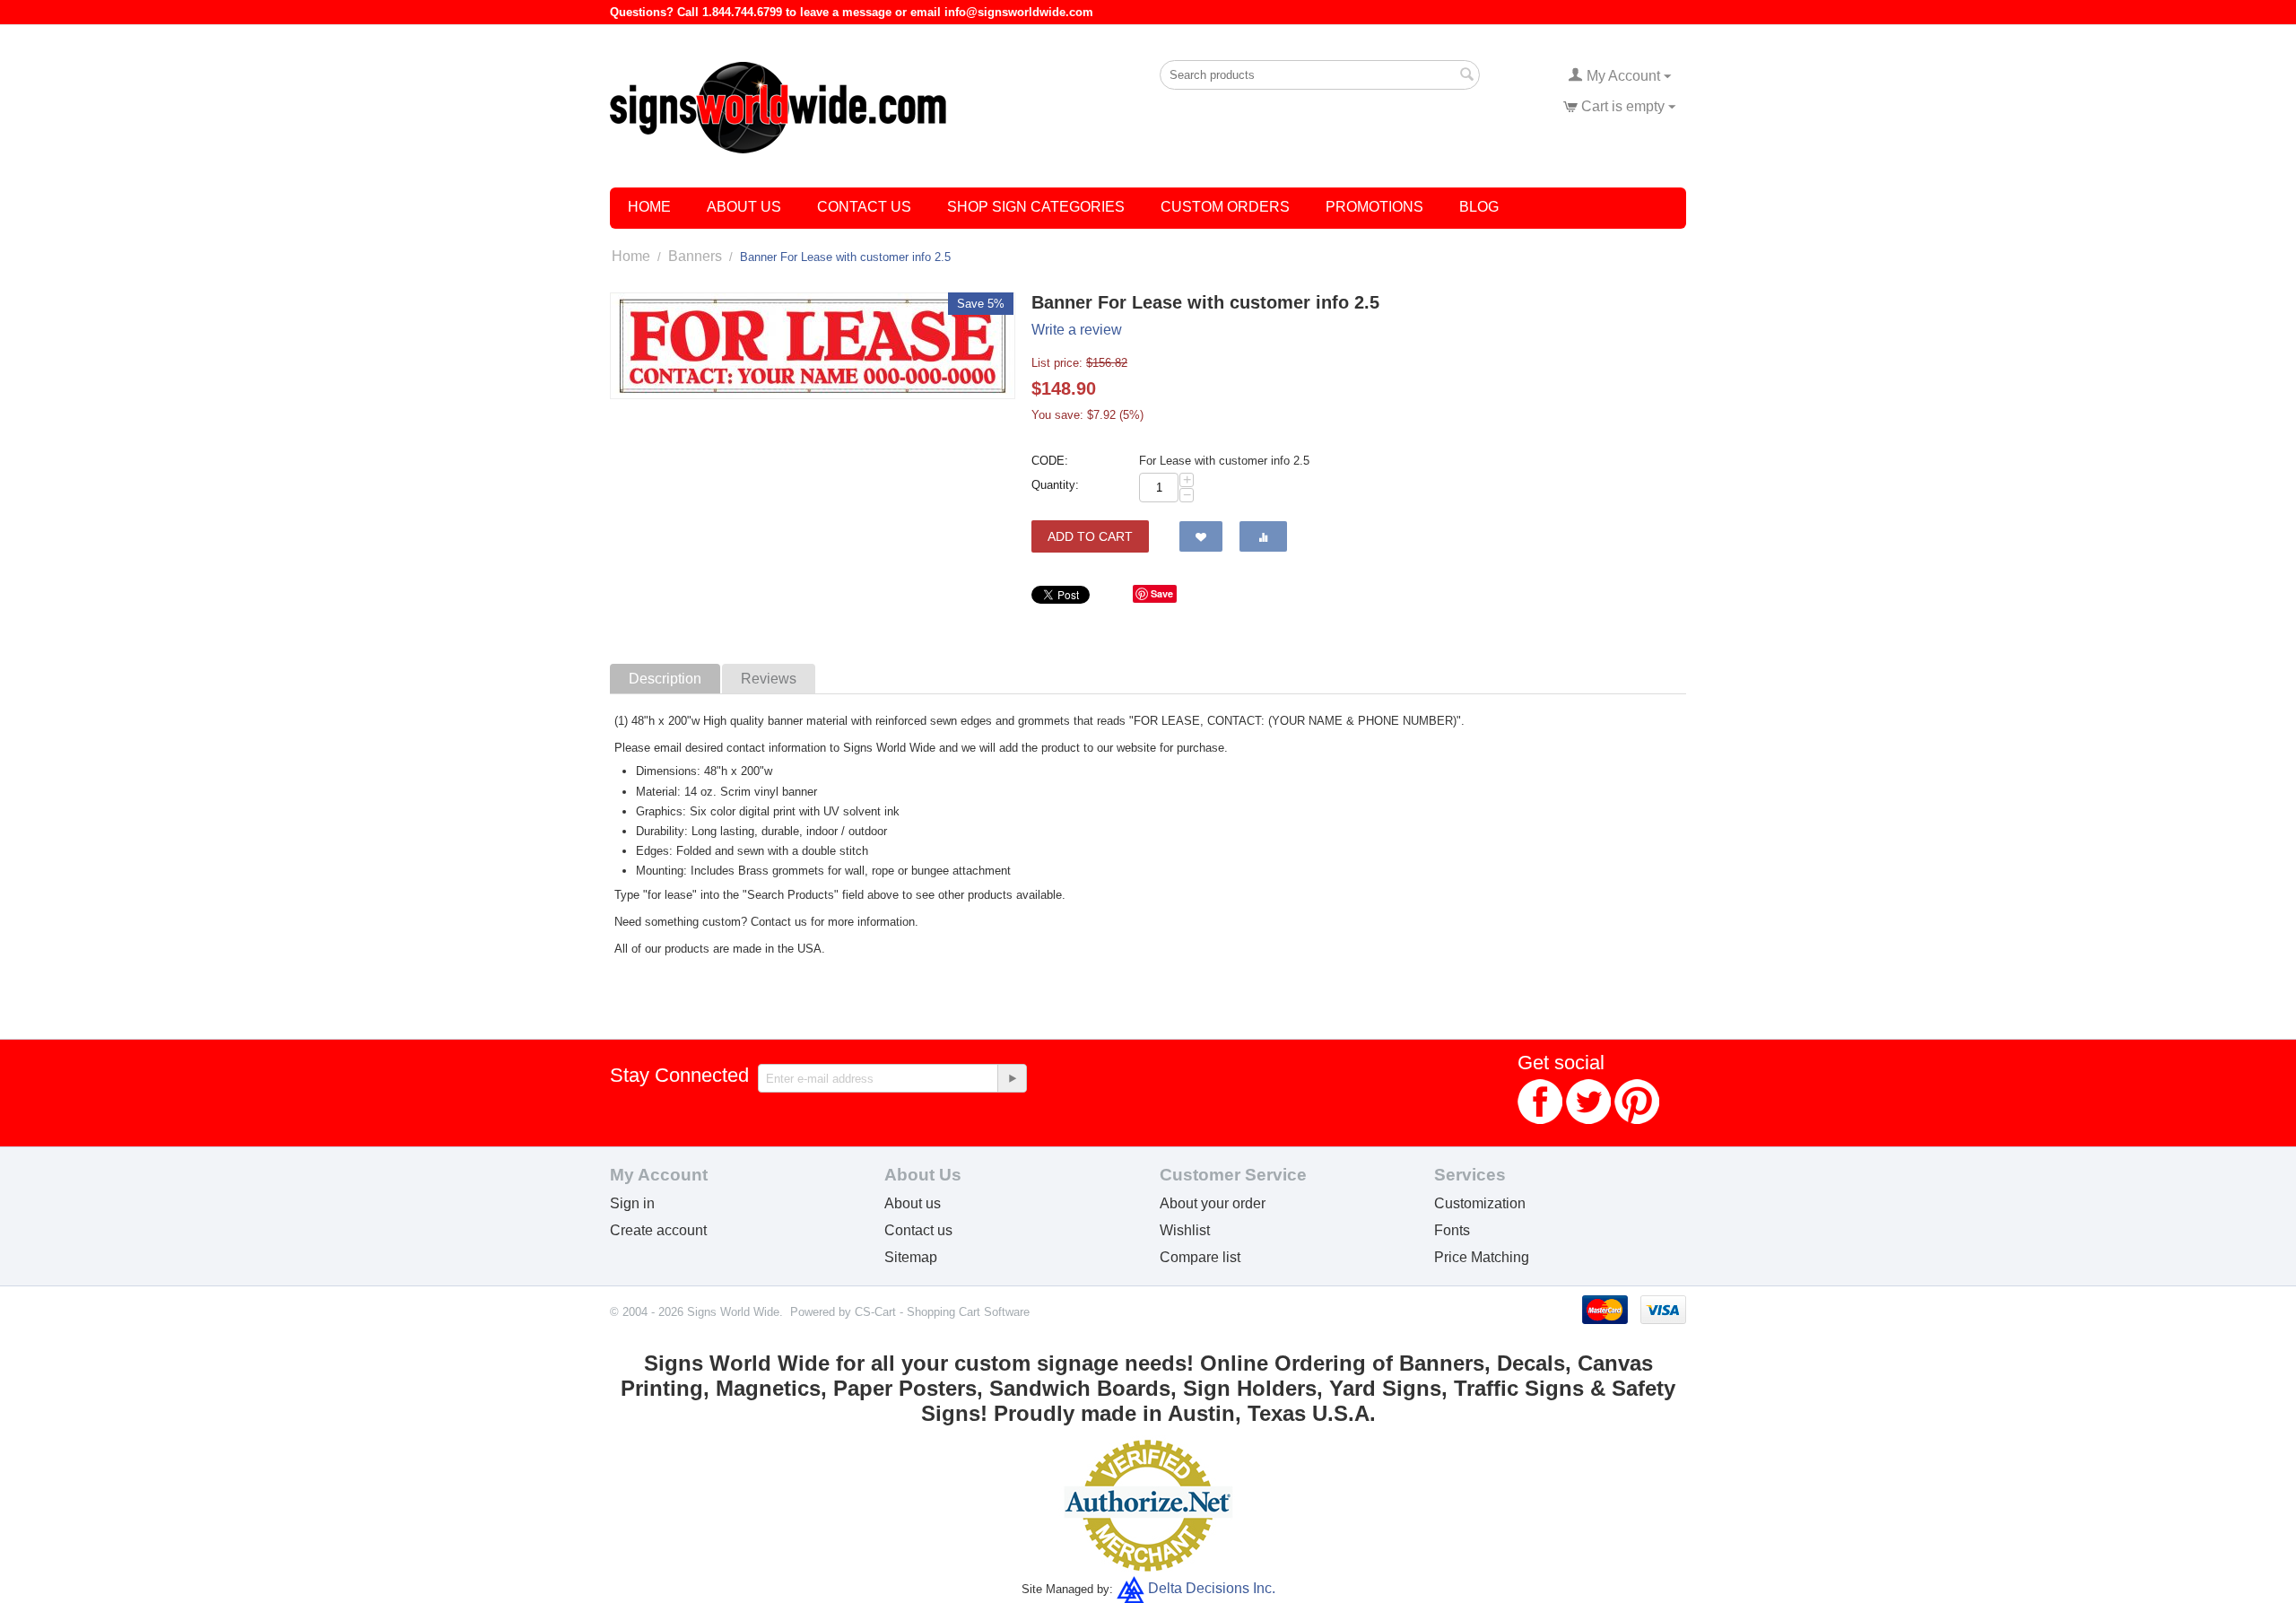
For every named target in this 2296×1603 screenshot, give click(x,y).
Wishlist (1185, 1230)
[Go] (1012, 1078)
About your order (1213, 1203)
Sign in (632, 1203)
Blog (1479, 207)
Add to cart (1090, 536)
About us (913, 1203)
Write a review (1077, 330)
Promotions (1374, 207)
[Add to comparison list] (1263, 536)
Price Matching (1482, 1257)
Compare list (1200, 1257)
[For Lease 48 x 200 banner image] (813, 346)
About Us (744, 207)
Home (649, 207)
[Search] (1466, 76)
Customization (1480, 1203)
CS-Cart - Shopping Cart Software (942, 1312)
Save (1162, 593)
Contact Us (864, 207)
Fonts (1452, 1230)
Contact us (918, 1230)
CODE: (1050, 461)
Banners (695, 256)
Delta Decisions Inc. (1212, 1588)
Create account (658, 1230)
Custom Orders (1225, 207)
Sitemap (911, 1257)
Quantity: (1055, 485)
